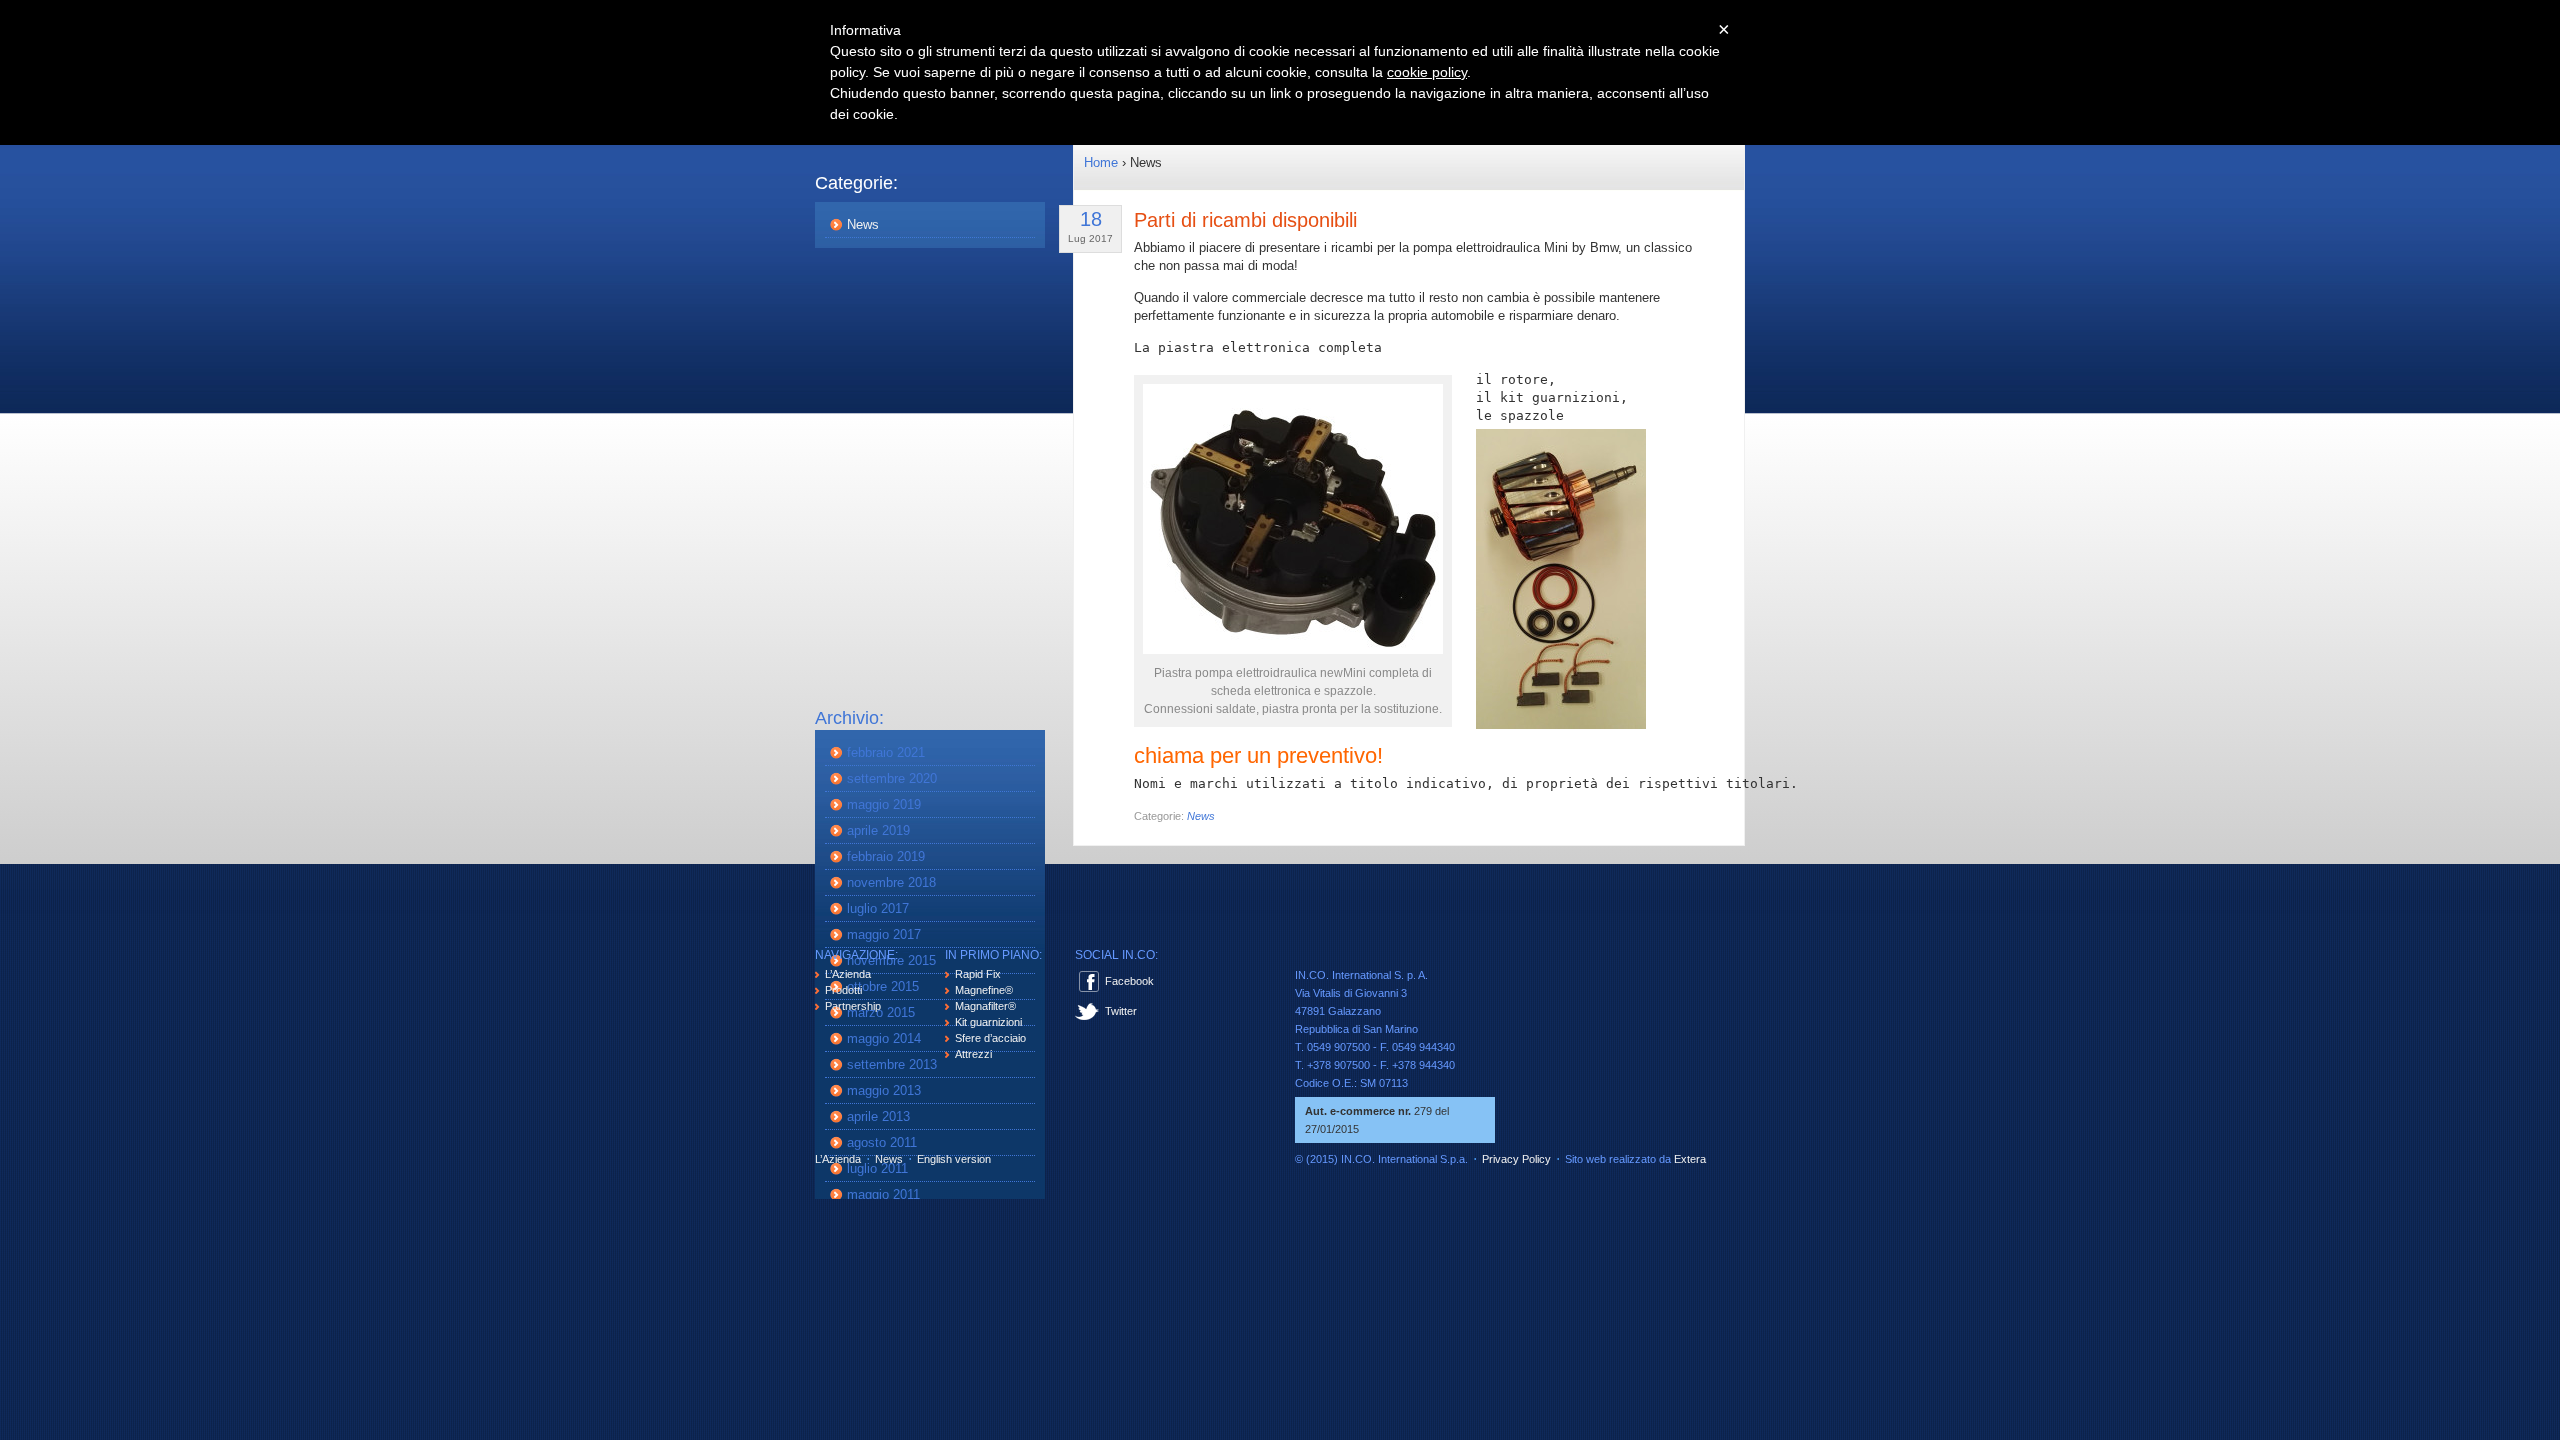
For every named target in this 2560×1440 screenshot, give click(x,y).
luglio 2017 (878, 908)
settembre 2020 (892, 778)
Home (1101, 162)
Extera (1690, 1159)
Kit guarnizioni (988, 1022)
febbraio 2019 (886, 856)
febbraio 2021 (886, 752)
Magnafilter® (985, 1006)
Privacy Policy (1516, 1159)
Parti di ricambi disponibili (1245, 220)
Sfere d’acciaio (990, 1038)
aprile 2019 (878, 830)
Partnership (853, 1006)
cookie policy (1427, 72)
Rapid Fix (978, 974)
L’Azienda (848, 974)
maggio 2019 (884, 804)
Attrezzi (973, 1054)
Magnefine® (984, 990)
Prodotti (843, 990)
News (863, 224)
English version (954, 1159)
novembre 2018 (891, 882)
